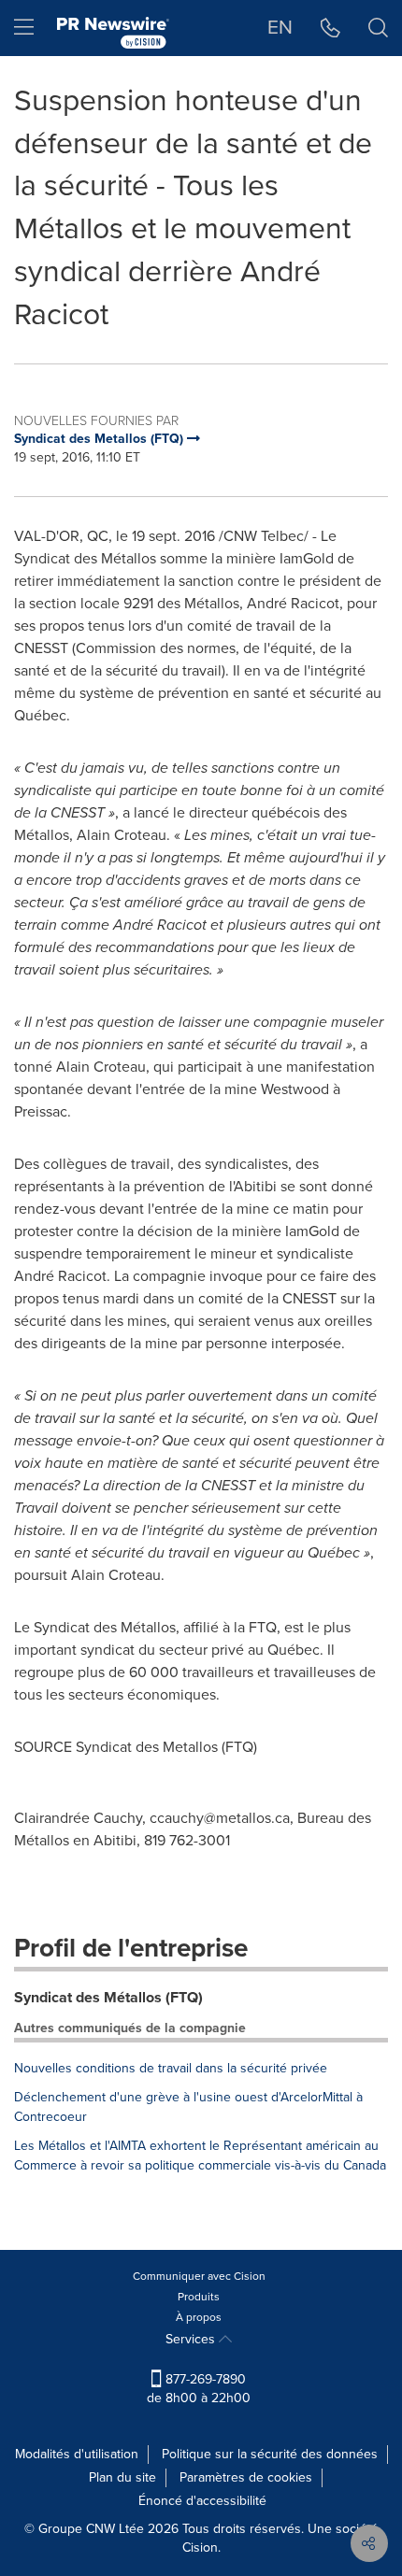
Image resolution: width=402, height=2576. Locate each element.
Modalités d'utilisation (77, 2454)
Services (192, 2339)
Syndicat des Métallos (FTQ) (108, 1997)
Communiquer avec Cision (199, 2276)
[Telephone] (330, 28)
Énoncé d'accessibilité (202, 2501)
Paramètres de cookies (246, 2477)
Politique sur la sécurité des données (270, 2454)
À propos (199, 2317)
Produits (199, 2297)
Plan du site (122, 2477)
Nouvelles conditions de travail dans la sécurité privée (171, 2068)
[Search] (378, 28)
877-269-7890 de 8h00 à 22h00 (199, 2389)
